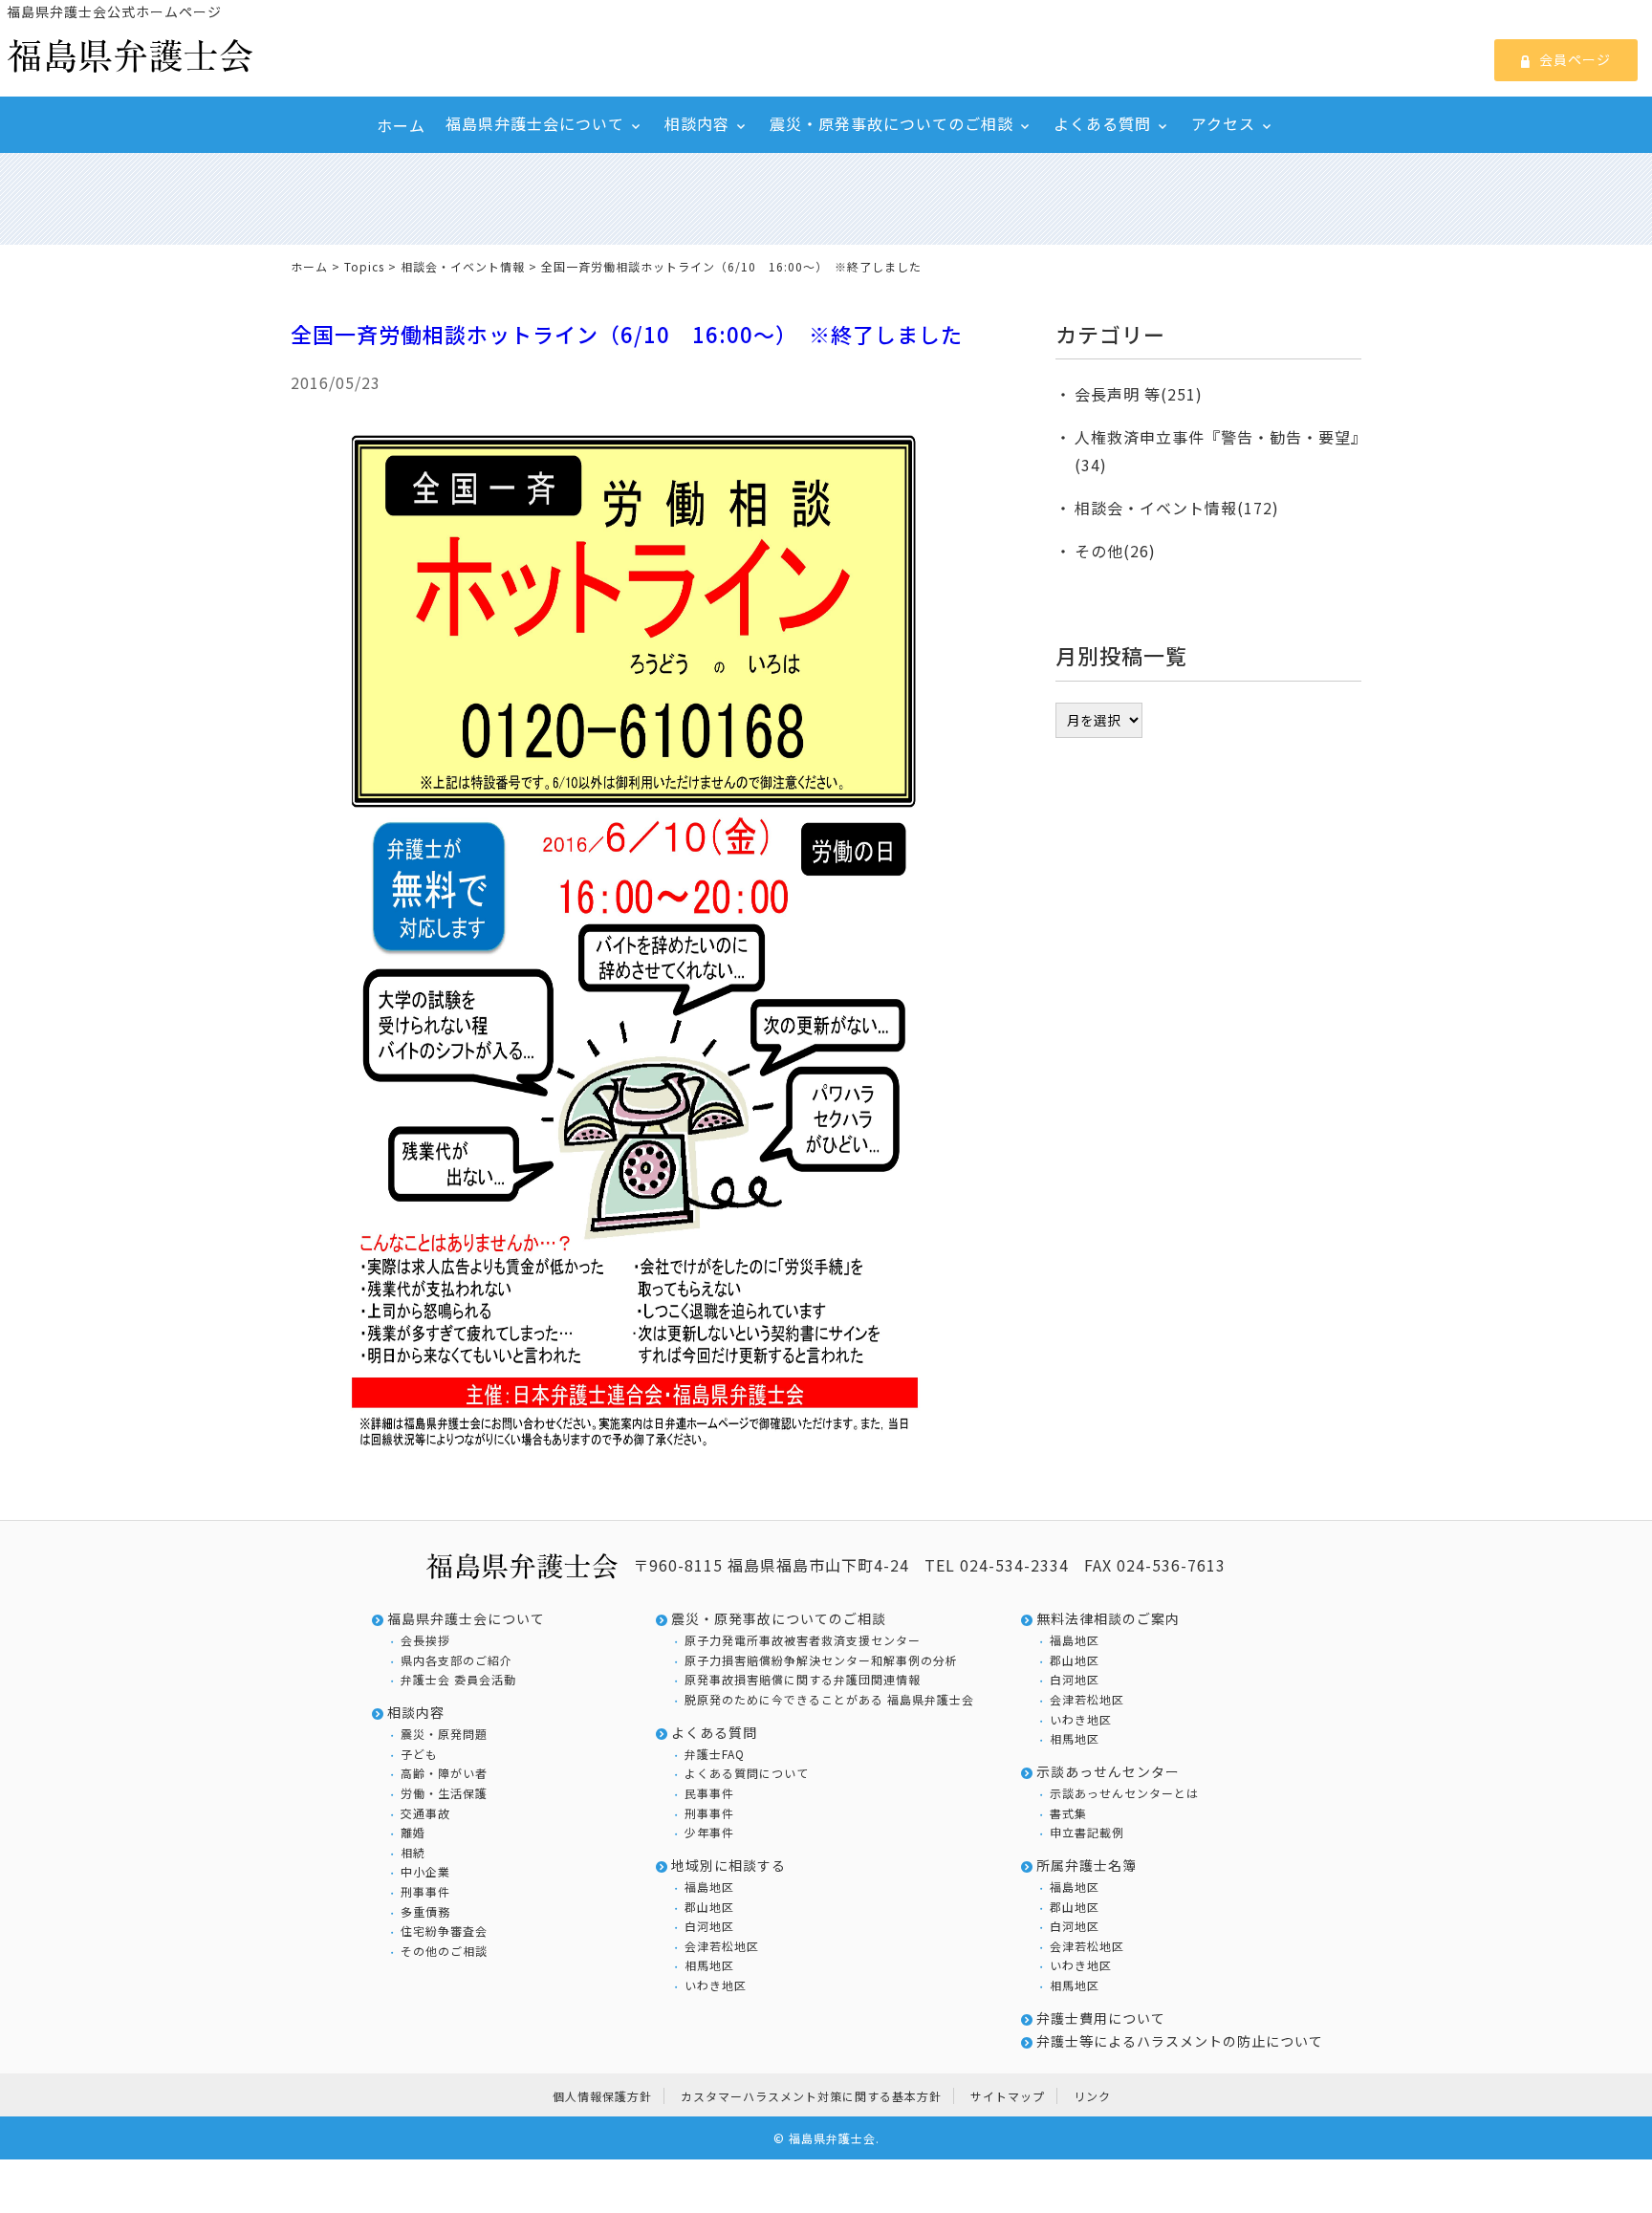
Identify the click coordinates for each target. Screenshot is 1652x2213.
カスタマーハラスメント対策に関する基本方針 (811, 2096)
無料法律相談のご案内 (1108, 1619)
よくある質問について (747, 1773)
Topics (364, 266)
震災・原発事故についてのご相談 (891, 123)
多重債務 (425, 1912)
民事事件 (709, 1793)
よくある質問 (1102, 123)
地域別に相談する (728, 1866)
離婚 (413, 1833)
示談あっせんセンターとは (1124, 1793)
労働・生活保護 (444, 1793)
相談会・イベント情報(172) (1177, 508)
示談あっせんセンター (1108, 1772)
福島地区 (709, 1887)
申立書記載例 (1087, 1833)
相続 (413, 1853)
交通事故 (425, 1813)
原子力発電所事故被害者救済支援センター (803, 1640)
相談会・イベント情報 (463, 266)
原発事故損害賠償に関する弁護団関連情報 (803, 1680)
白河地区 (709, 1926)
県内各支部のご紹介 (456, 1660)
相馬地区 (709, 1965)
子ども (419, 1754)
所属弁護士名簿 (1087, 1866)
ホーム (401, 125)
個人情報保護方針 (602, 2096)
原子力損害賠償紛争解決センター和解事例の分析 (821, 1660)
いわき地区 (716, 1985)
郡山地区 (709, 1907)
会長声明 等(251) (1139, 394)
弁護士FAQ (715, 1754)
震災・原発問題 (444, 1734)
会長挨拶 (425, 1640)
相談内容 (697, 123)
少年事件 (709, 1833)
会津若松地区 (722, 1946)
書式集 (1068, 1813)
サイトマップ (1008, 2096)
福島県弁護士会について (535, 123)
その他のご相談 (444, 1951)
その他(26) (1115, 551)
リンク (1092, 2096)
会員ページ (1574, 59)
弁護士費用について (1101, 2018)
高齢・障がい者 (444, 1773)
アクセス (1223, 123)
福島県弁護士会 (832, 2138)
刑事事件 (425, 1892)
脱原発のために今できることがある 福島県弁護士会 (829, 1700)
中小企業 (425, 1872)
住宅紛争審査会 (444, 1931)
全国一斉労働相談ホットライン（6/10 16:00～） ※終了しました (627, 334)
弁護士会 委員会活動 (458, 1680)
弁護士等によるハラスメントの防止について (1180, 2041)
